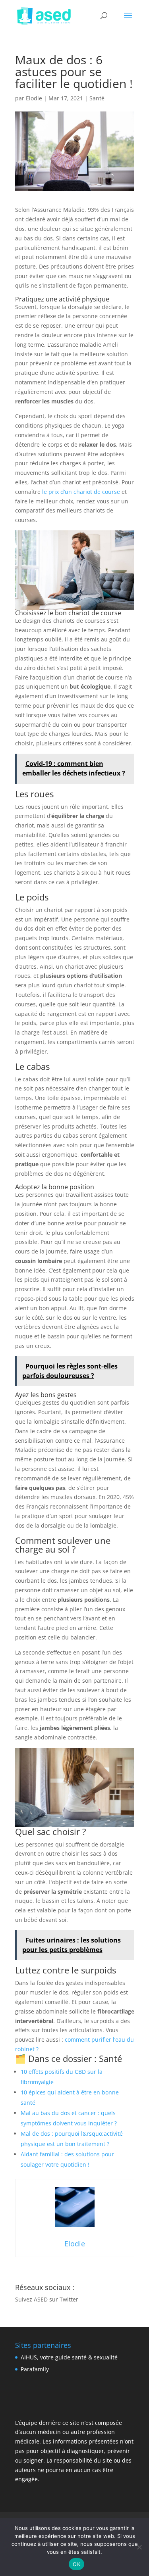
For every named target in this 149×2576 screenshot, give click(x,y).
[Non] (139, 2547)
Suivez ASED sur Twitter (47, 2299)
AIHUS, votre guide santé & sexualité (69, 2357)
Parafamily (35, 2369)
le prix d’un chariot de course (81, 492)
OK (76, 2564)
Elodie (34, 98)
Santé (97, 98)
